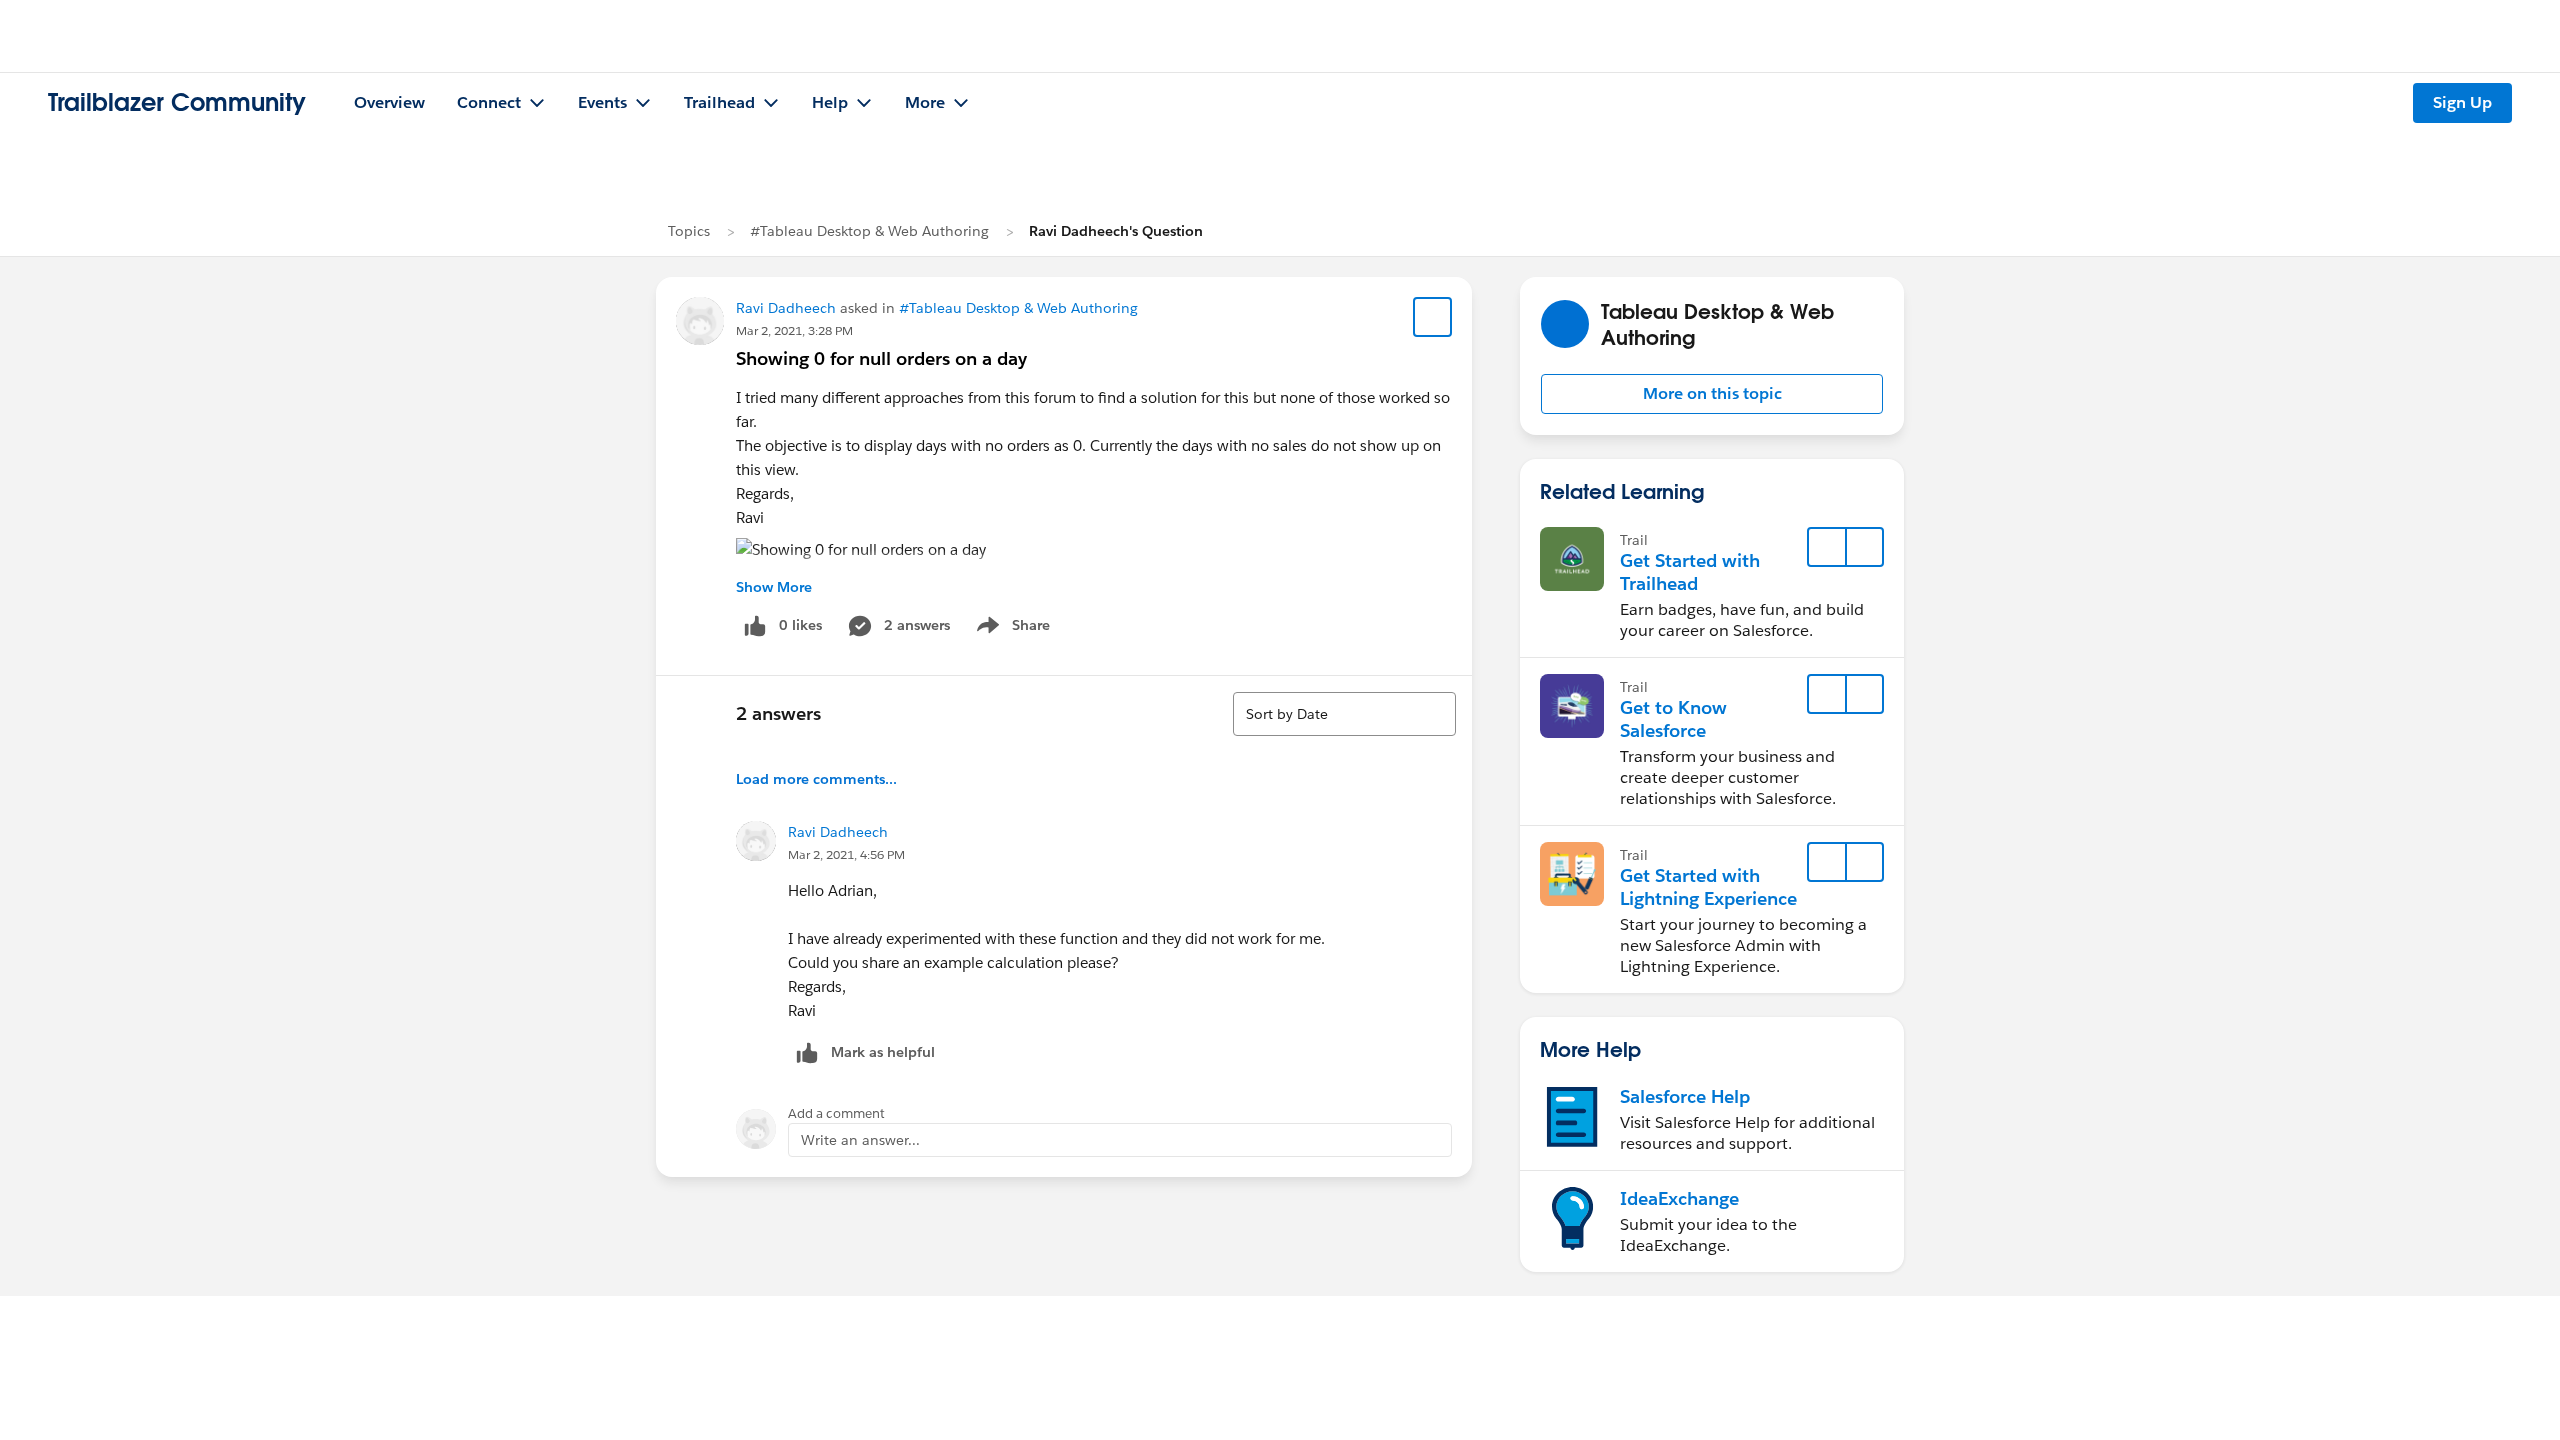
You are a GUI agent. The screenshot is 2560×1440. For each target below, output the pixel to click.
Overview (389, 102)
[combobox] (1344, 714)
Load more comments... (816, 779)
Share (1010, 629)
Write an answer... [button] (860, 1140)
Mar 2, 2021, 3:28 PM (794, 330)
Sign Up (2462, 102)
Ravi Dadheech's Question (1116, 231)
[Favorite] (1433, 317)
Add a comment (836, 1113)
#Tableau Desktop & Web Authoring (869, 231)
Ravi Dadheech (786, 308)
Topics (689, 231)
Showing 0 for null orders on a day (881, 358)
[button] (1712, 394)
